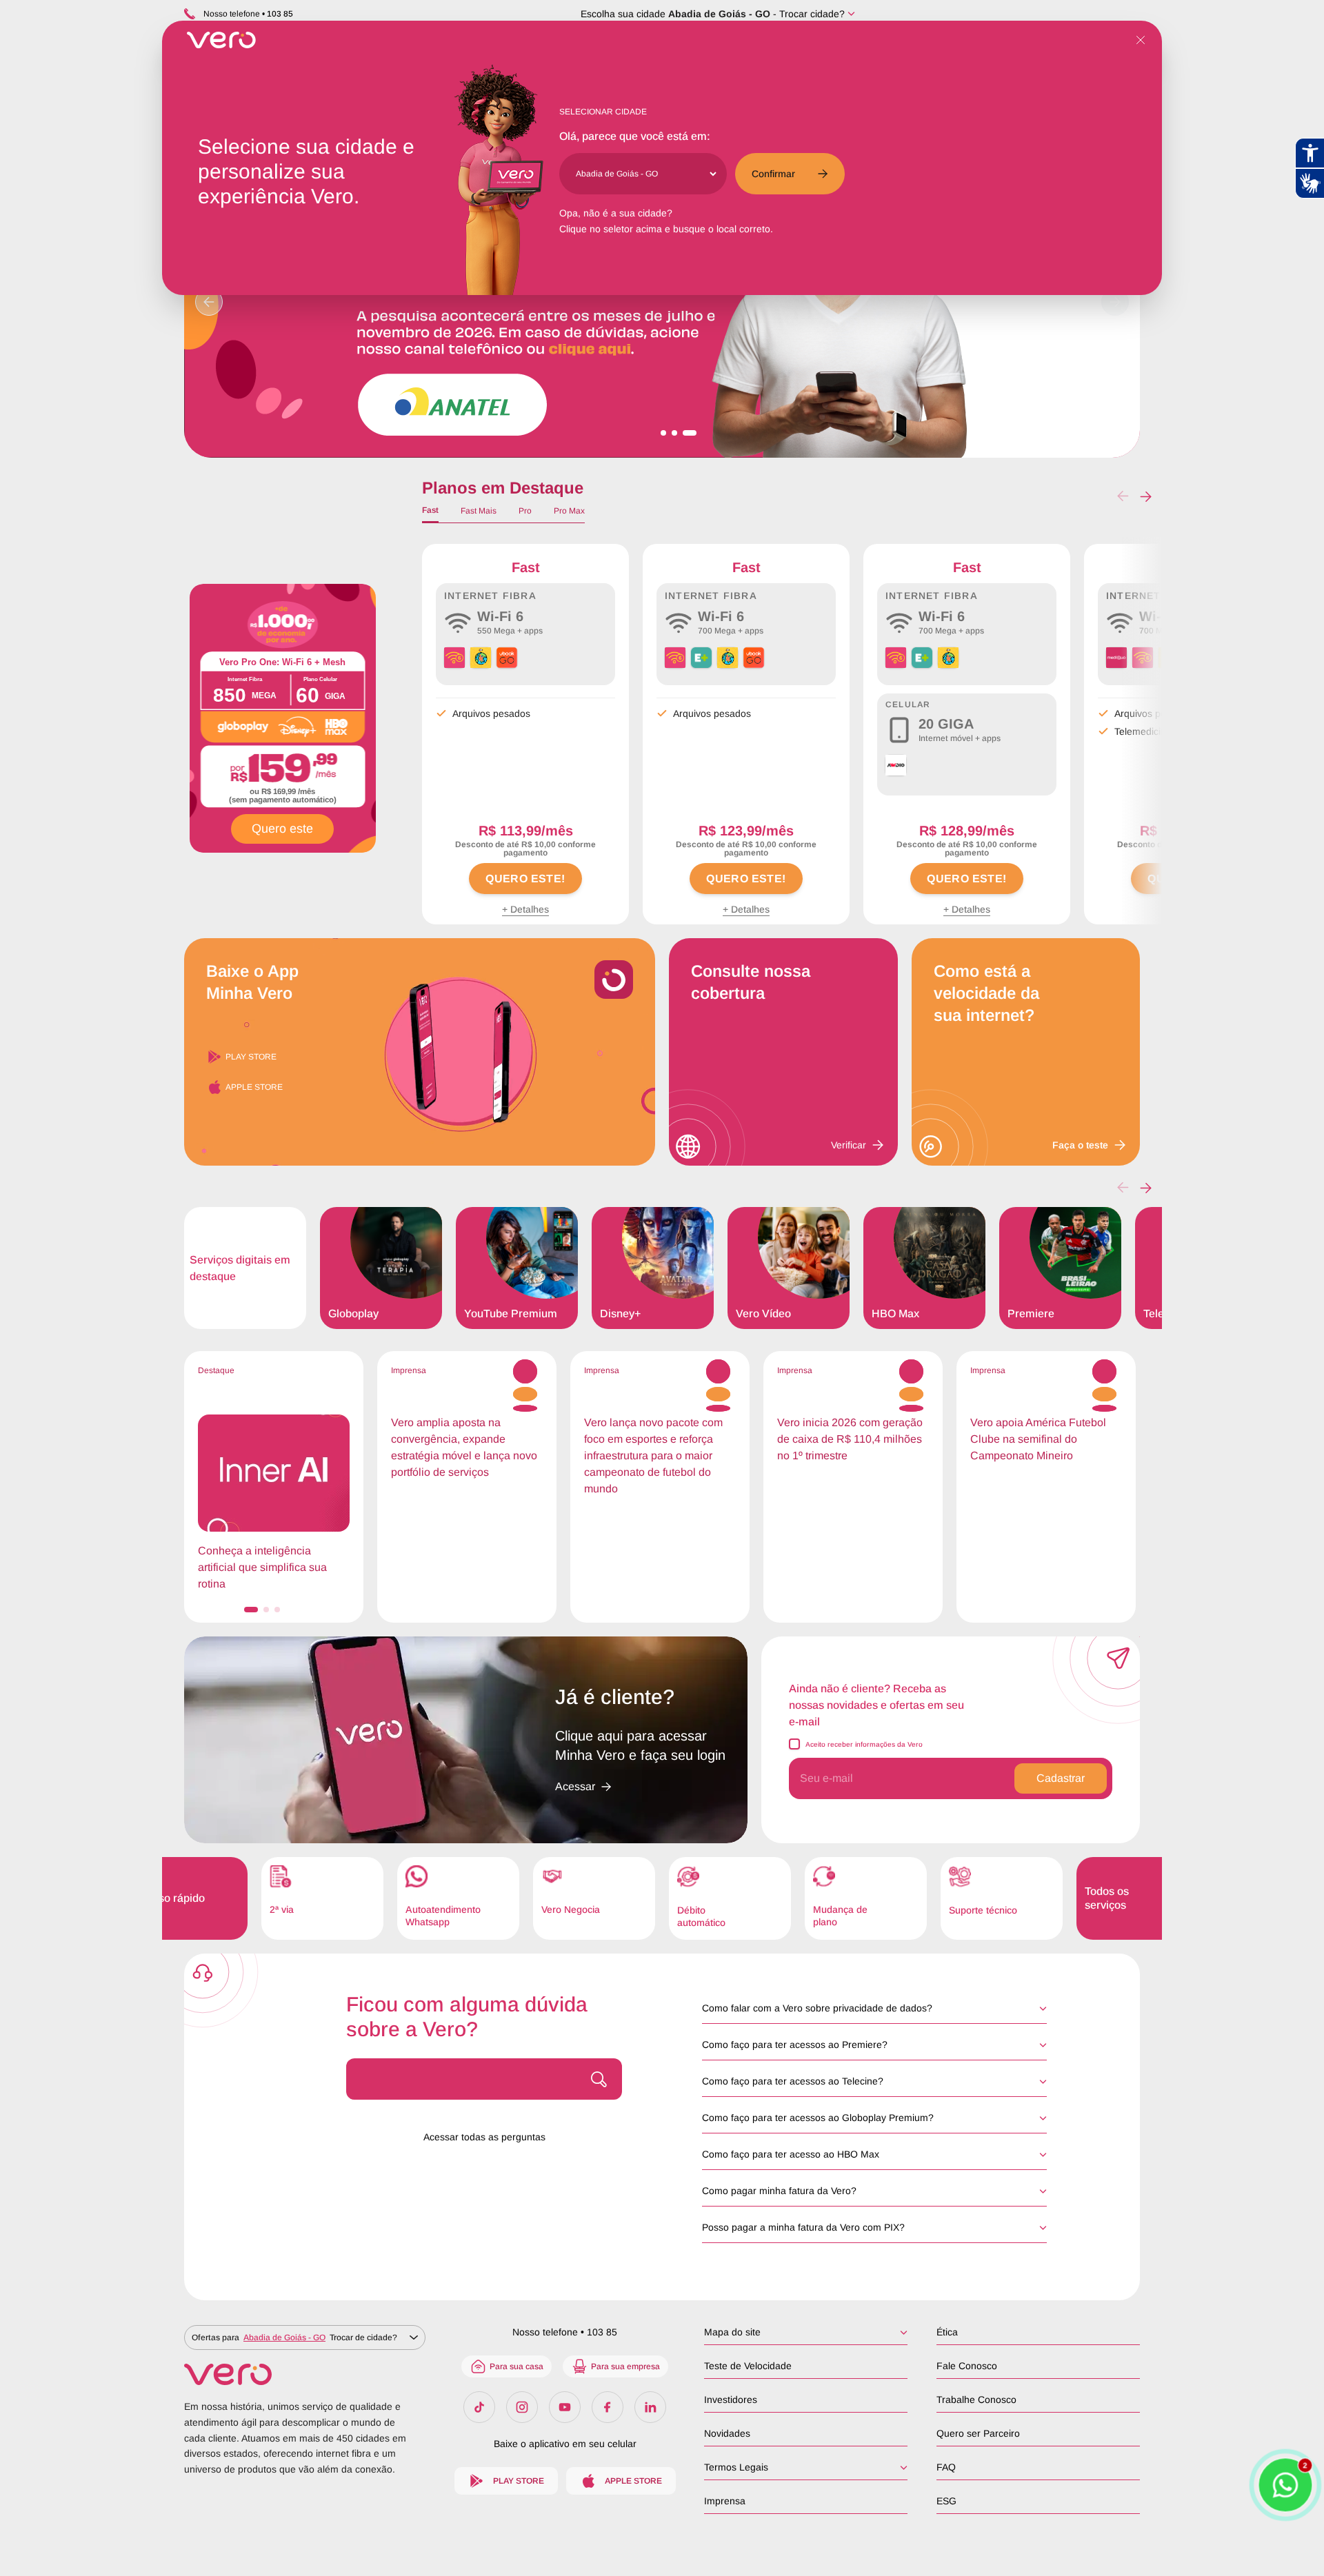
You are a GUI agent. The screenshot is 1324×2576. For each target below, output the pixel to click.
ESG (946, 2501)
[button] (1146, 496)
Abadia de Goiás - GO (719, 14)
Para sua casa (516, 2366)
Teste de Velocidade (748, 2366)
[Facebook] (608, 2407)
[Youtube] (565, 2407)
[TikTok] (479, 2407)
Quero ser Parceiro (978, 2433)
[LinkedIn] (650, 2407)
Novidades (727, 2433)
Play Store (251, 1057)
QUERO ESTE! (525, 879)
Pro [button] (525, 511)
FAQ (946, 2467)
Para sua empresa (625, 2366)
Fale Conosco (967, 2366)
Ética (947, 2332)
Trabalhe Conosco (976, 2400)
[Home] (305, 2374)
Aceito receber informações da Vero (864, 1744)
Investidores (731, 2400)
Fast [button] (430, 510)
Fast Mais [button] (479, 511)
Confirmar (773, 174)
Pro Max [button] (569, 511)
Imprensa (725, 2501)
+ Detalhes (525, 909)
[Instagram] (522, 2407)
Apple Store (254, 1087)
